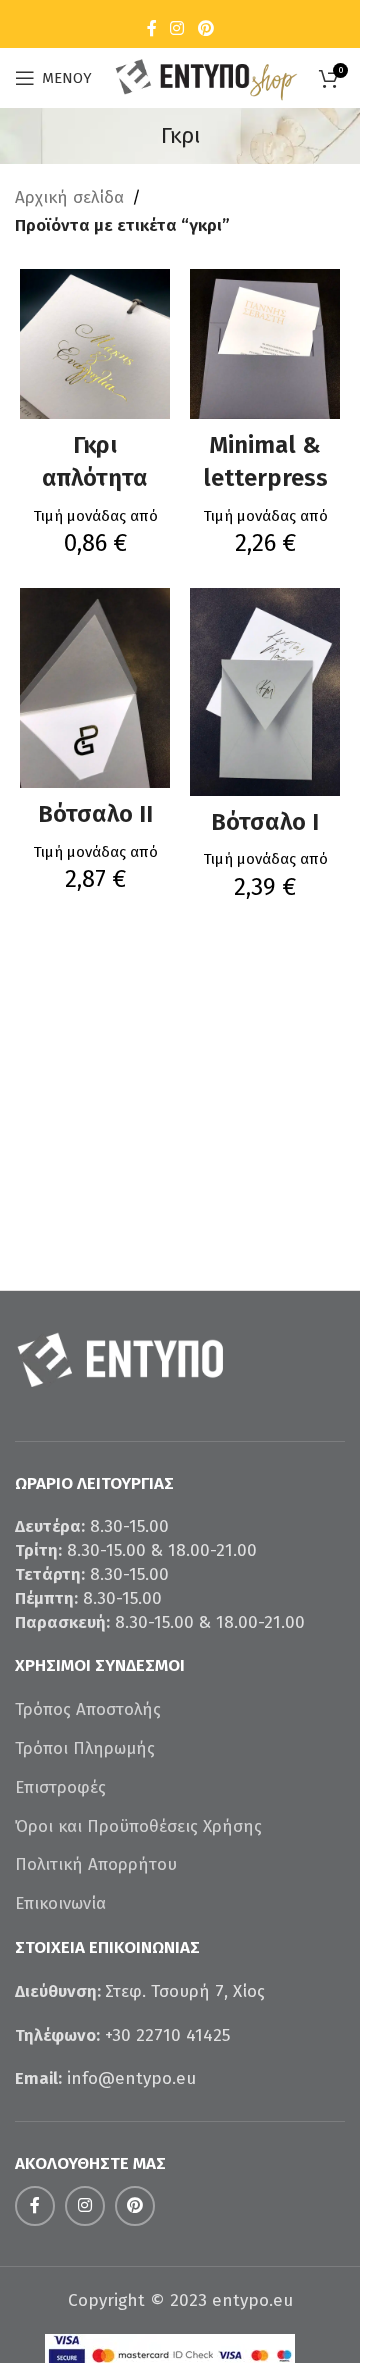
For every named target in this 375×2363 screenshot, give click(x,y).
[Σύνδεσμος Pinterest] (205, 28)
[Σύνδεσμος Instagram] (177, 28)
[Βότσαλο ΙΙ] (95, 688)
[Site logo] (205, 76)
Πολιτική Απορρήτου (96, 1864)
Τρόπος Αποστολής (88, 1709)
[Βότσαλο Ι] (265, 692)
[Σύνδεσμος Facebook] (152, 28)
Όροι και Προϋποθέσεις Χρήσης (138, 1826)
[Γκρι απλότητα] (95, 344)
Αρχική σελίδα (69, 197)
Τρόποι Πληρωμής (85, 1748)
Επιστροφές (60, 1787)
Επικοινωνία (60, 1903)
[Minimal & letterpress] (265, 344)
